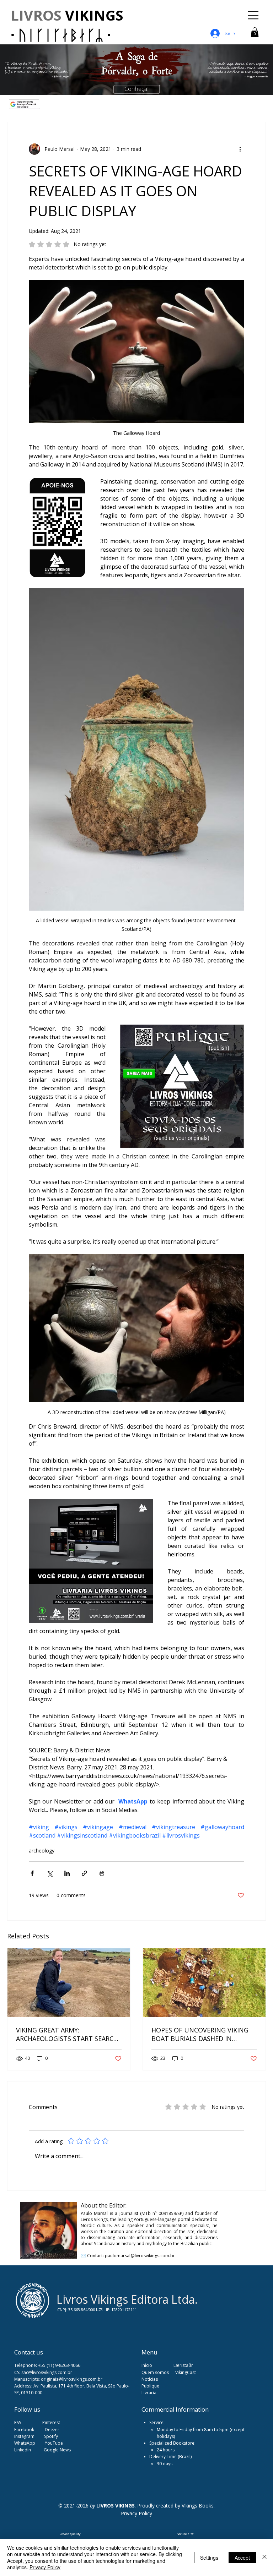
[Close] (264, 2557)
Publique (150, 2386)
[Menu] (253, 15)
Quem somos (155, 2372)
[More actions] (240, 149)
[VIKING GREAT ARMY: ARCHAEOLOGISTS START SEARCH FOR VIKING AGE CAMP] (69, 1983)
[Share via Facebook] (32, 1873)
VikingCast (186, 2372)
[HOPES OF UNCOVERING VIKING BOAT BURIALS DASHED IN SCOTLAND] (204, 1983)
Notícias (150, 2379)
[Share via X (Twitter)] (50, 1873)
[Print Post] (102, 1873)
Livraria (149, 2393)
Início (147, 2365)
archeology (42, 1851)
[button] (255, 32)
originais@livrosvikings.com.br (72, 2379)
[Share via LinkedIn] (67, 1873)
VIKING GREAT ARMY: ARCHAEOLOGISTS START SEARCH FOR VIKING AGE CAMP (67, 2034)
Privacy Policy (45, 2567)
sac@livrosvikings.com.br (47, 2372)
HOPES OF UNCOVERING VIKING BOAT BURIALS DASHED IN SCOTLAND (200, 2034)
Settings (209, 2558)
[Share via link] (84, 1873)
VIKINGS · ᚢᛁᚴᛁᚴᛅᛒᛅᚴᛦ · (67, 25)
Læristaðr (183, 2365)
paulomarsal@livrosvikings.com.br (140, 2256)
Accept (242, 2558)
